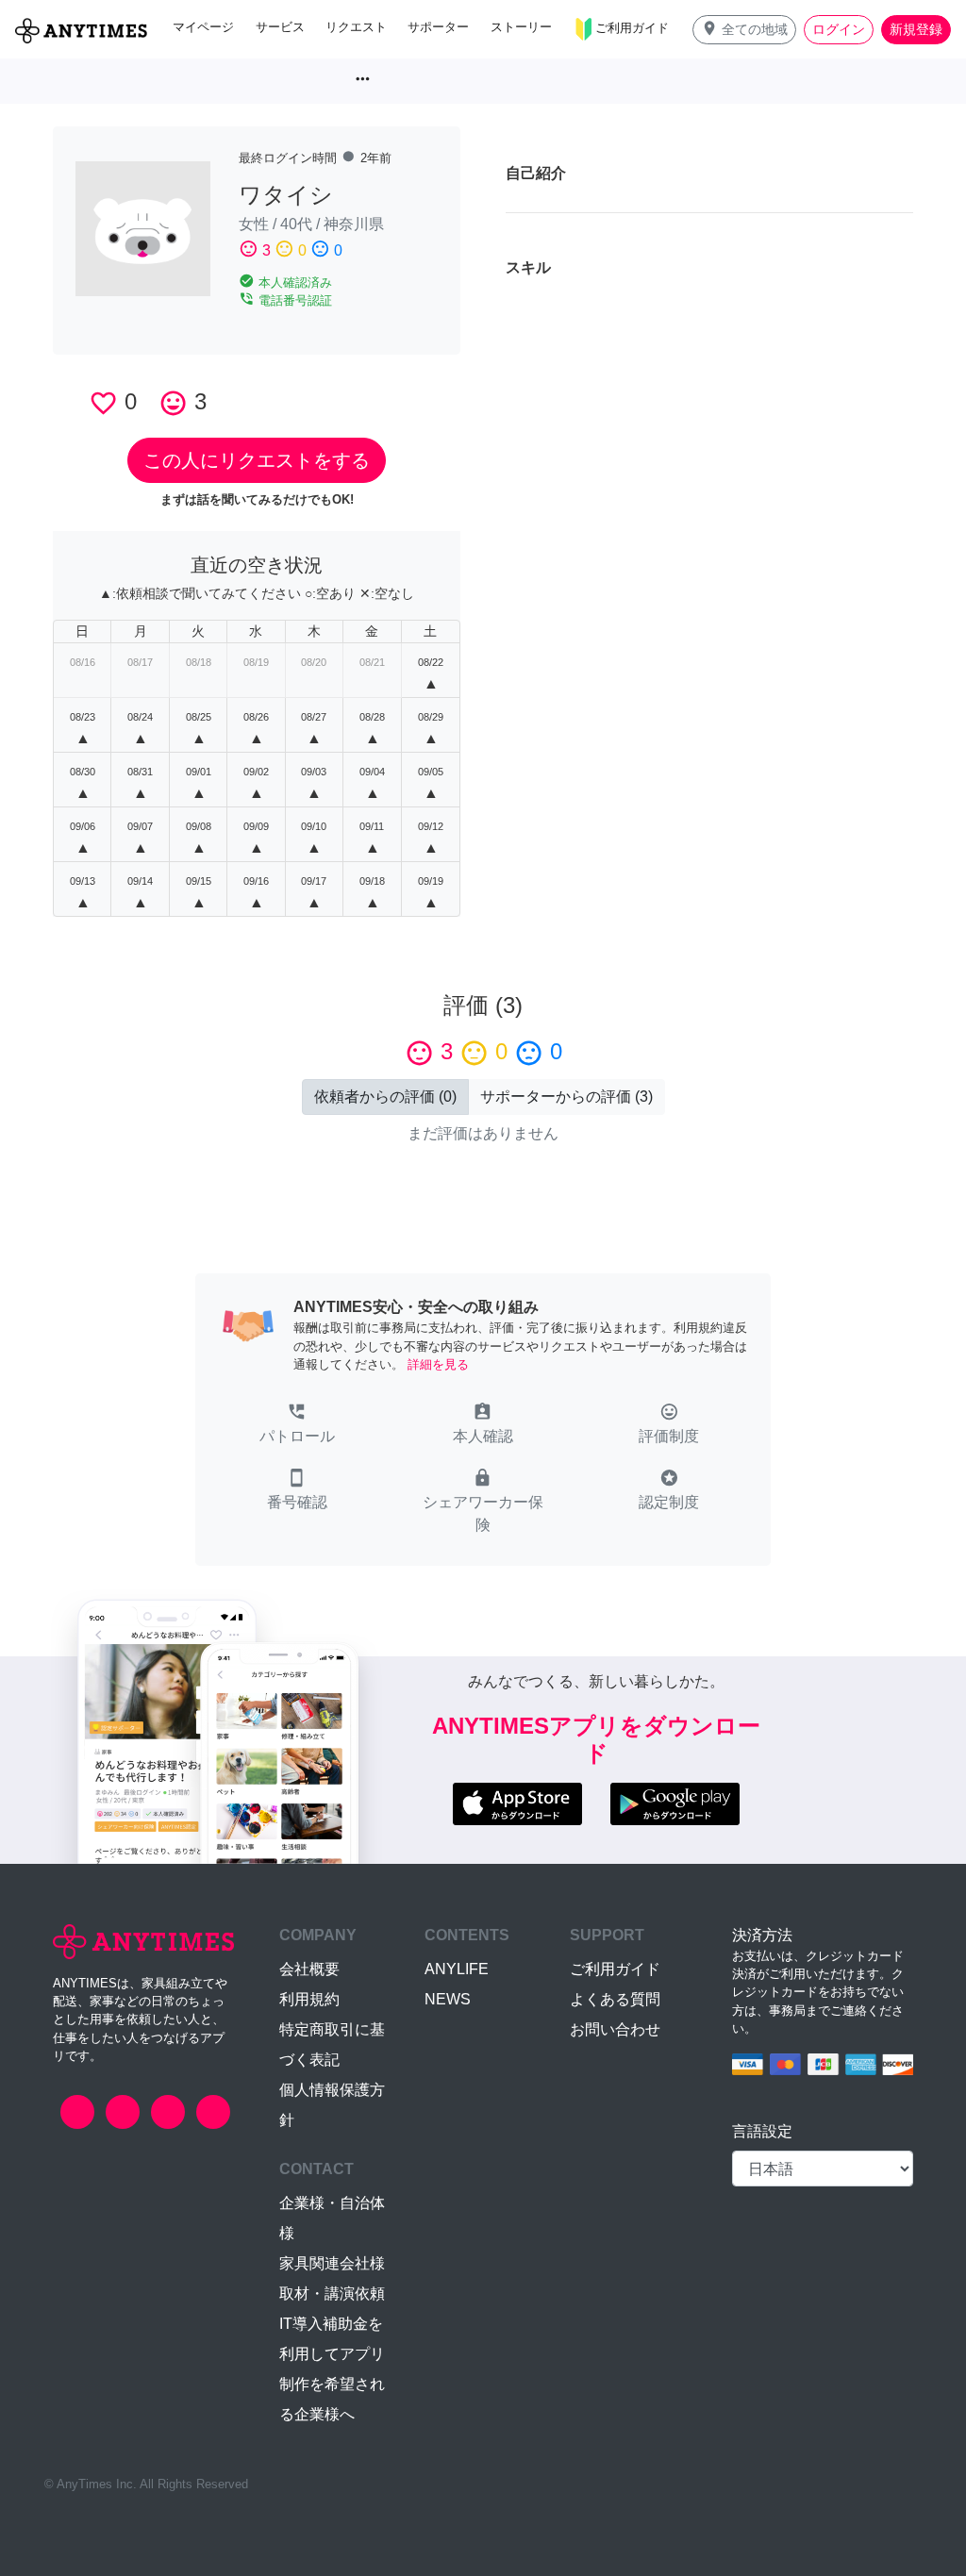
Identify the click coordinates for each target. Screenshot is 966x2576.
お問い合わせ (615, 2029)
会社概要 (309, 1969)
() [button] (385, 1097)
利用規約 (309, 1999)
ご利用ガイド (615, 1969)
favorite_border (103, 403)
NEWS (448, 1999)
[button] (744, 30)
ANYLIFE (457, 1969)
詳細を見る (438, 1364)
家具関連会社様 (332, 2263)
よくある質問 (615, 1999)
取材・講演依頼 (332, 2293)
